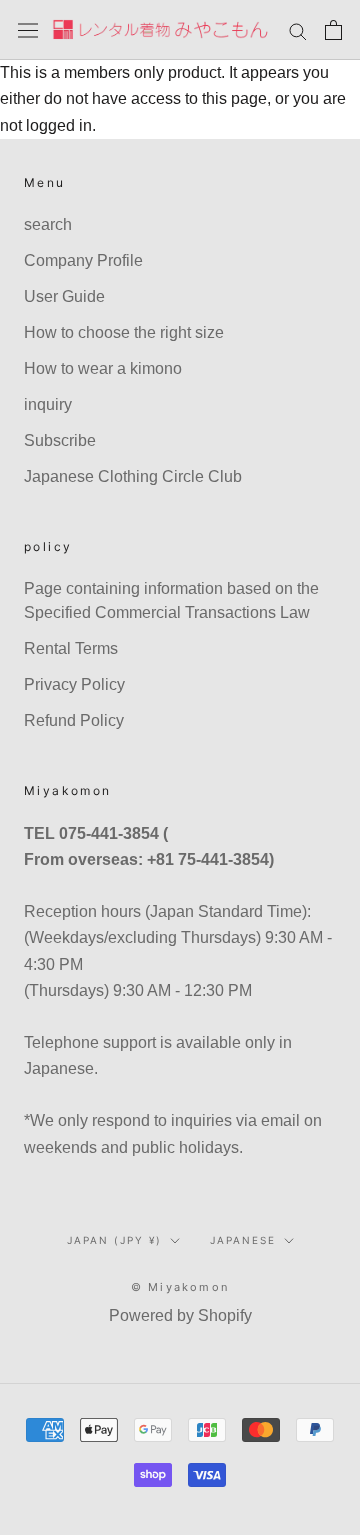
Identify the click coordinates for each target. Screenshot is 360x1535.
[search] (298, 29)
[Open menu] (28, 30)
